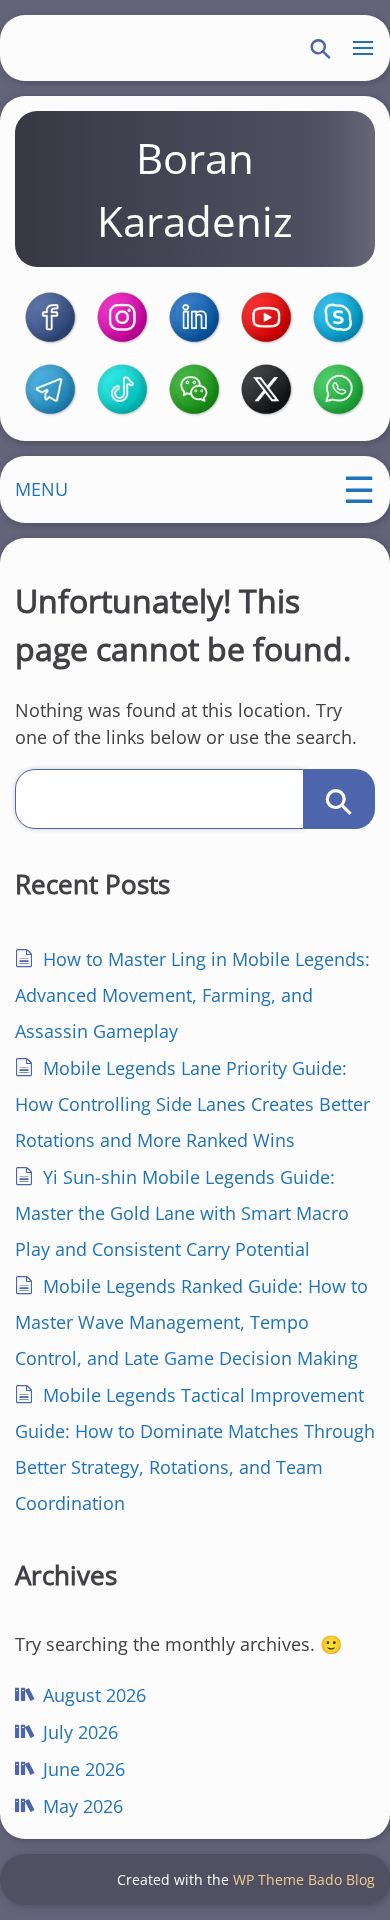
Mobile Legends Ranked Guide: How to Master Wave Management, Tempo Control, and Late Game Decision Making (191, 1322)
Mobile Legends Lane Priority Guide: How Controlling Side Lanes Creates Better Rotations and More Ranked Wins (192, 1104)
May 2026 (83, 1806)
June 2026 (84, 1769)
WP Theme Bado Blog (304, 1879)
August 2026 (94, 1695)
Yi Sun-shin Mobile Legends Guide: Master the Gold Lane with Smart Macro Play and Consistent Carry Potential (182, 1213)
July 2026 (80, 1732)
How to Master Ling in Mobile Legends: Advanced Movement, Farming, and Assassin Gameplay (192, 995)
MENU (41, 489)
